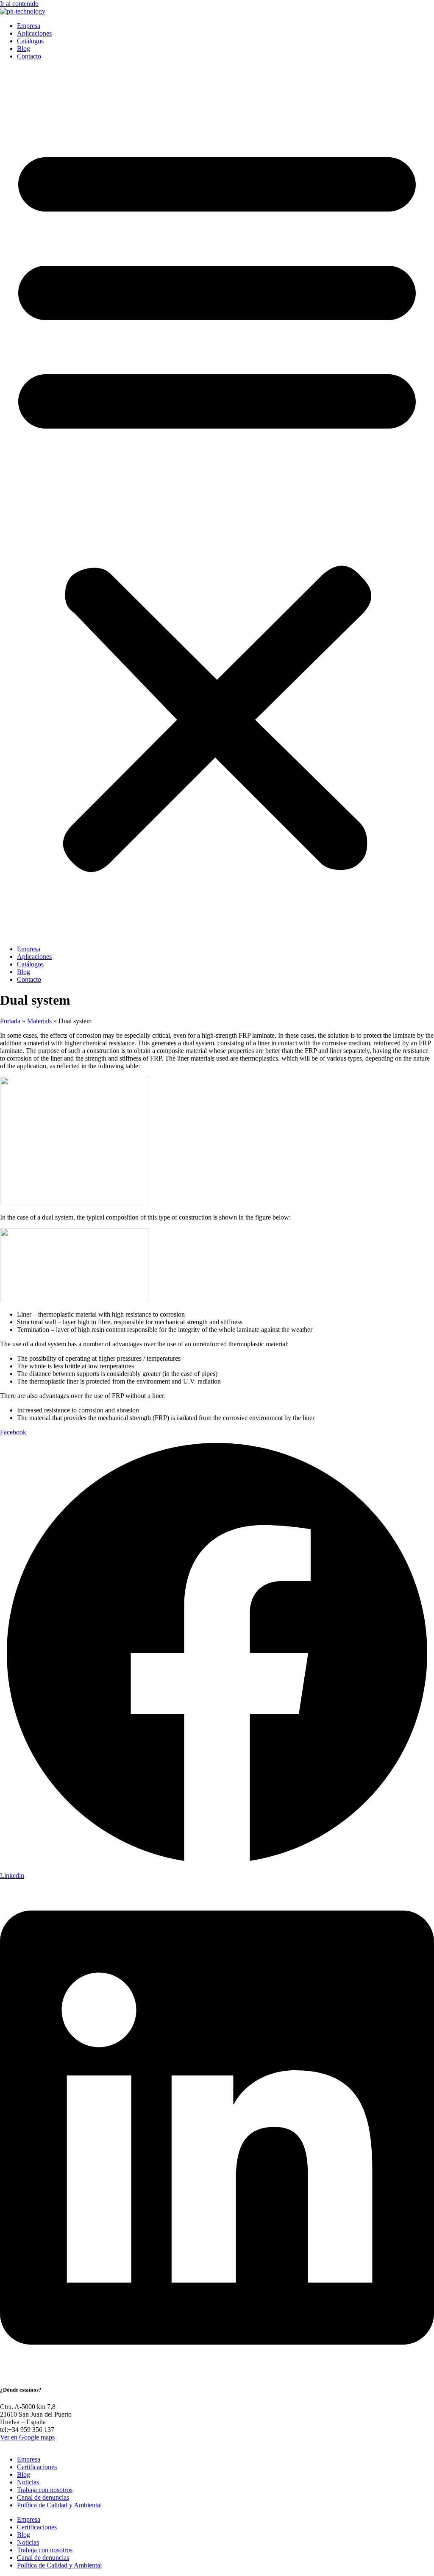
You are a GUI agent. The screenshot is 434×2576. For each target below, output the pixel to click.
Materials (39, 1021)
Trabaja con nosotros (45, 2490)
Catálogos (30, 41)
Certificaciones (37, 2467)
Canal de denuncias (43, 2497)
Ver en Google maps (27, 2437)
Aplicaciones (34, 33)
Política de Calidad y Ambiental (59, 2505)
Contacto (29, 56)
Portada (10, 1021)
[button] (217, 503)
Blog (24, 49)
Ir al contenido (19, 4)
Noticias (28, 2482)
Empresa (29, 26)
